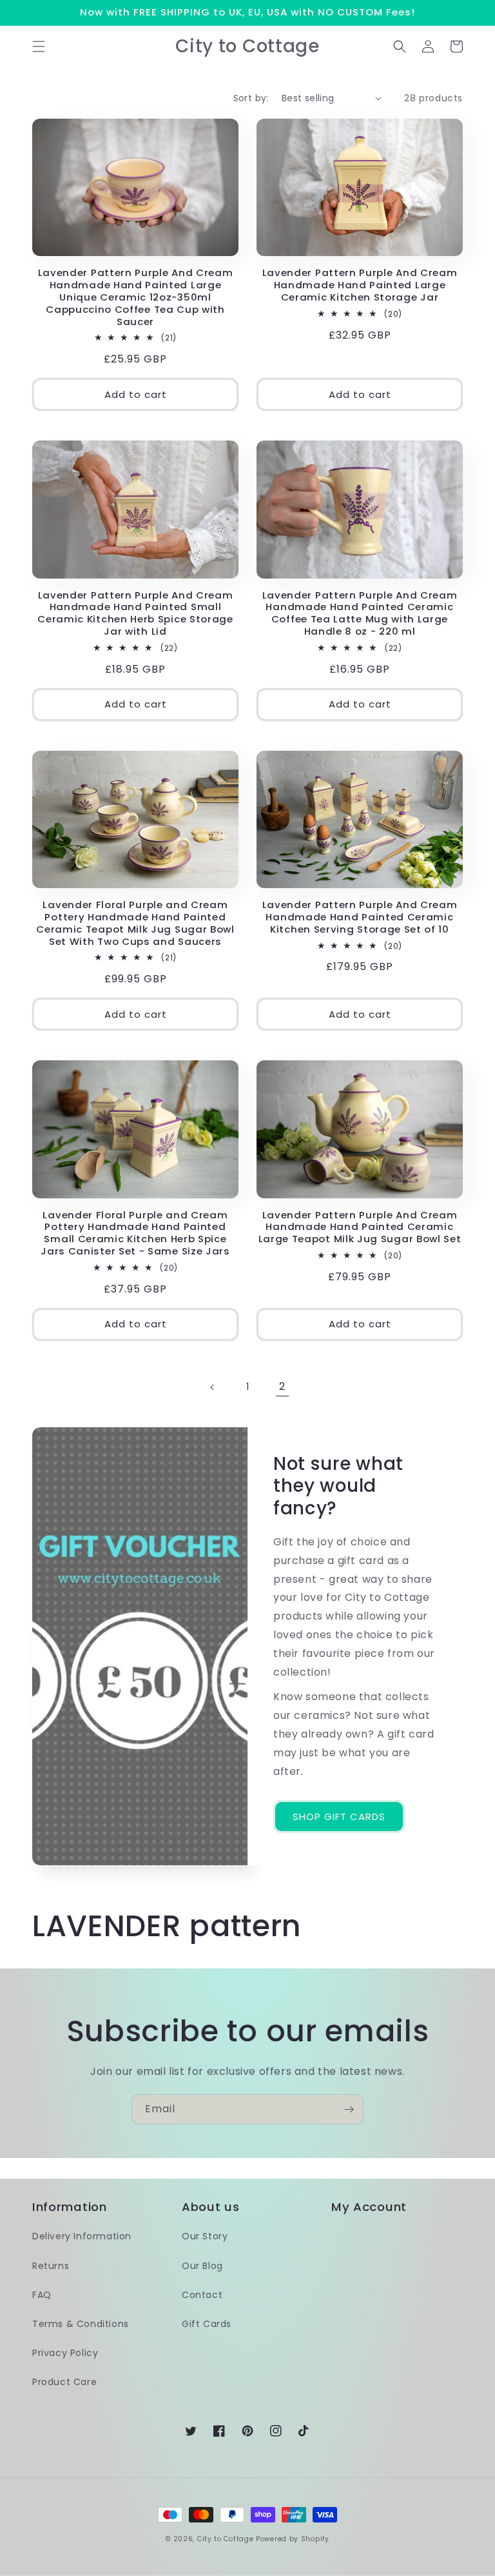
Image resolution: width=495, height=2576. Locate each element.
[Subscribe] (349, 2109)
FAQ (42, 2295)
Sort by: (251, 98)
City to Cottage (226, 2539)
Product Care (64, 2382)
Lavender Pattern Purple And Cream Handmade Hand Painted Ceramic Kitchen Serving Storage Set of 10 (360, 917)
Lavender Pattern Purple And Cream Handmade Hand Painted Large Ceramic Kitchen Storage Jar (360, 285)
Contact (202, 2295)
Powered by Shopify (293, 2539)
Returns (51, 2266)
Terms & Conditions (81, 2324)
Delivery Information (82, 2236)
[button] (39, 46)
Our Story (205, 2236)
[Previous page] (213, 1387)
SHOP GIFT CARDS (339, 1817)
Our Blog (202, 2266)
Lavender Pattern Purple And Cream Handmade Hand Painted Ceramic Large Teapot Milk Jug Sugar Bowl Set (360, 1228)
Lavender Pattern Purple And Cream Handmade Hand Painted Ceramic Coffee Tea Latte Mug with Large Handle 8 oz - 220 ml (360, 614)
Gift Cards (207, 2324)
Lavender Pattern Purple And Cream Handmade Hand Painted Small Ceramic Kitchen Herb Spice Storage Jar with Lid (135, 614)
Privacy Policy (65, 2353)
